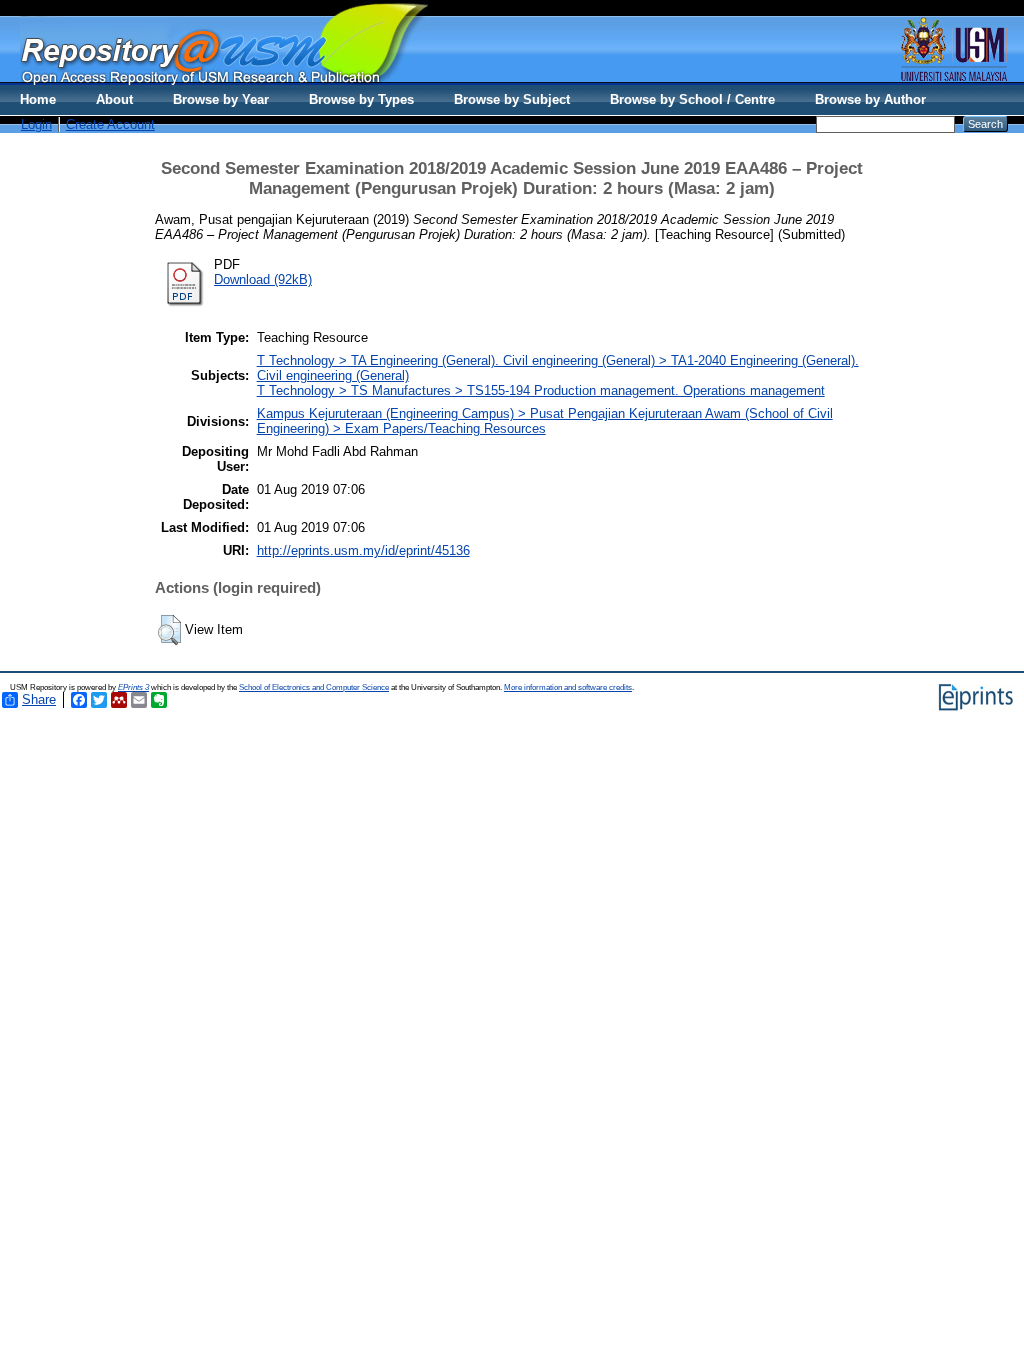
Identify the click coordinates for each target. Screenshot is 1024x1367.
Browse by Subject (512, 99)
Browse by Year (221, 99)
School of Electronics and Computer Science (314, 687)
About (114, 99)
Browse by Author (870, 99)
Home (38, 99)
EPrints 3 (133, 687)
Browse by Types (361, 99)
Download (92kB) (263, 279)
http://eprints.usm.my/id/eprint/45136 (363, 550)
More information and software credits (568, 687)
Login (36, 124)
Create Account (110, 124)
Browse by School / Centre (692, 99)
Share (39, 699)
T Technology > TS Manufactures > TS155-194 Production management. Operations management (541, 390)
